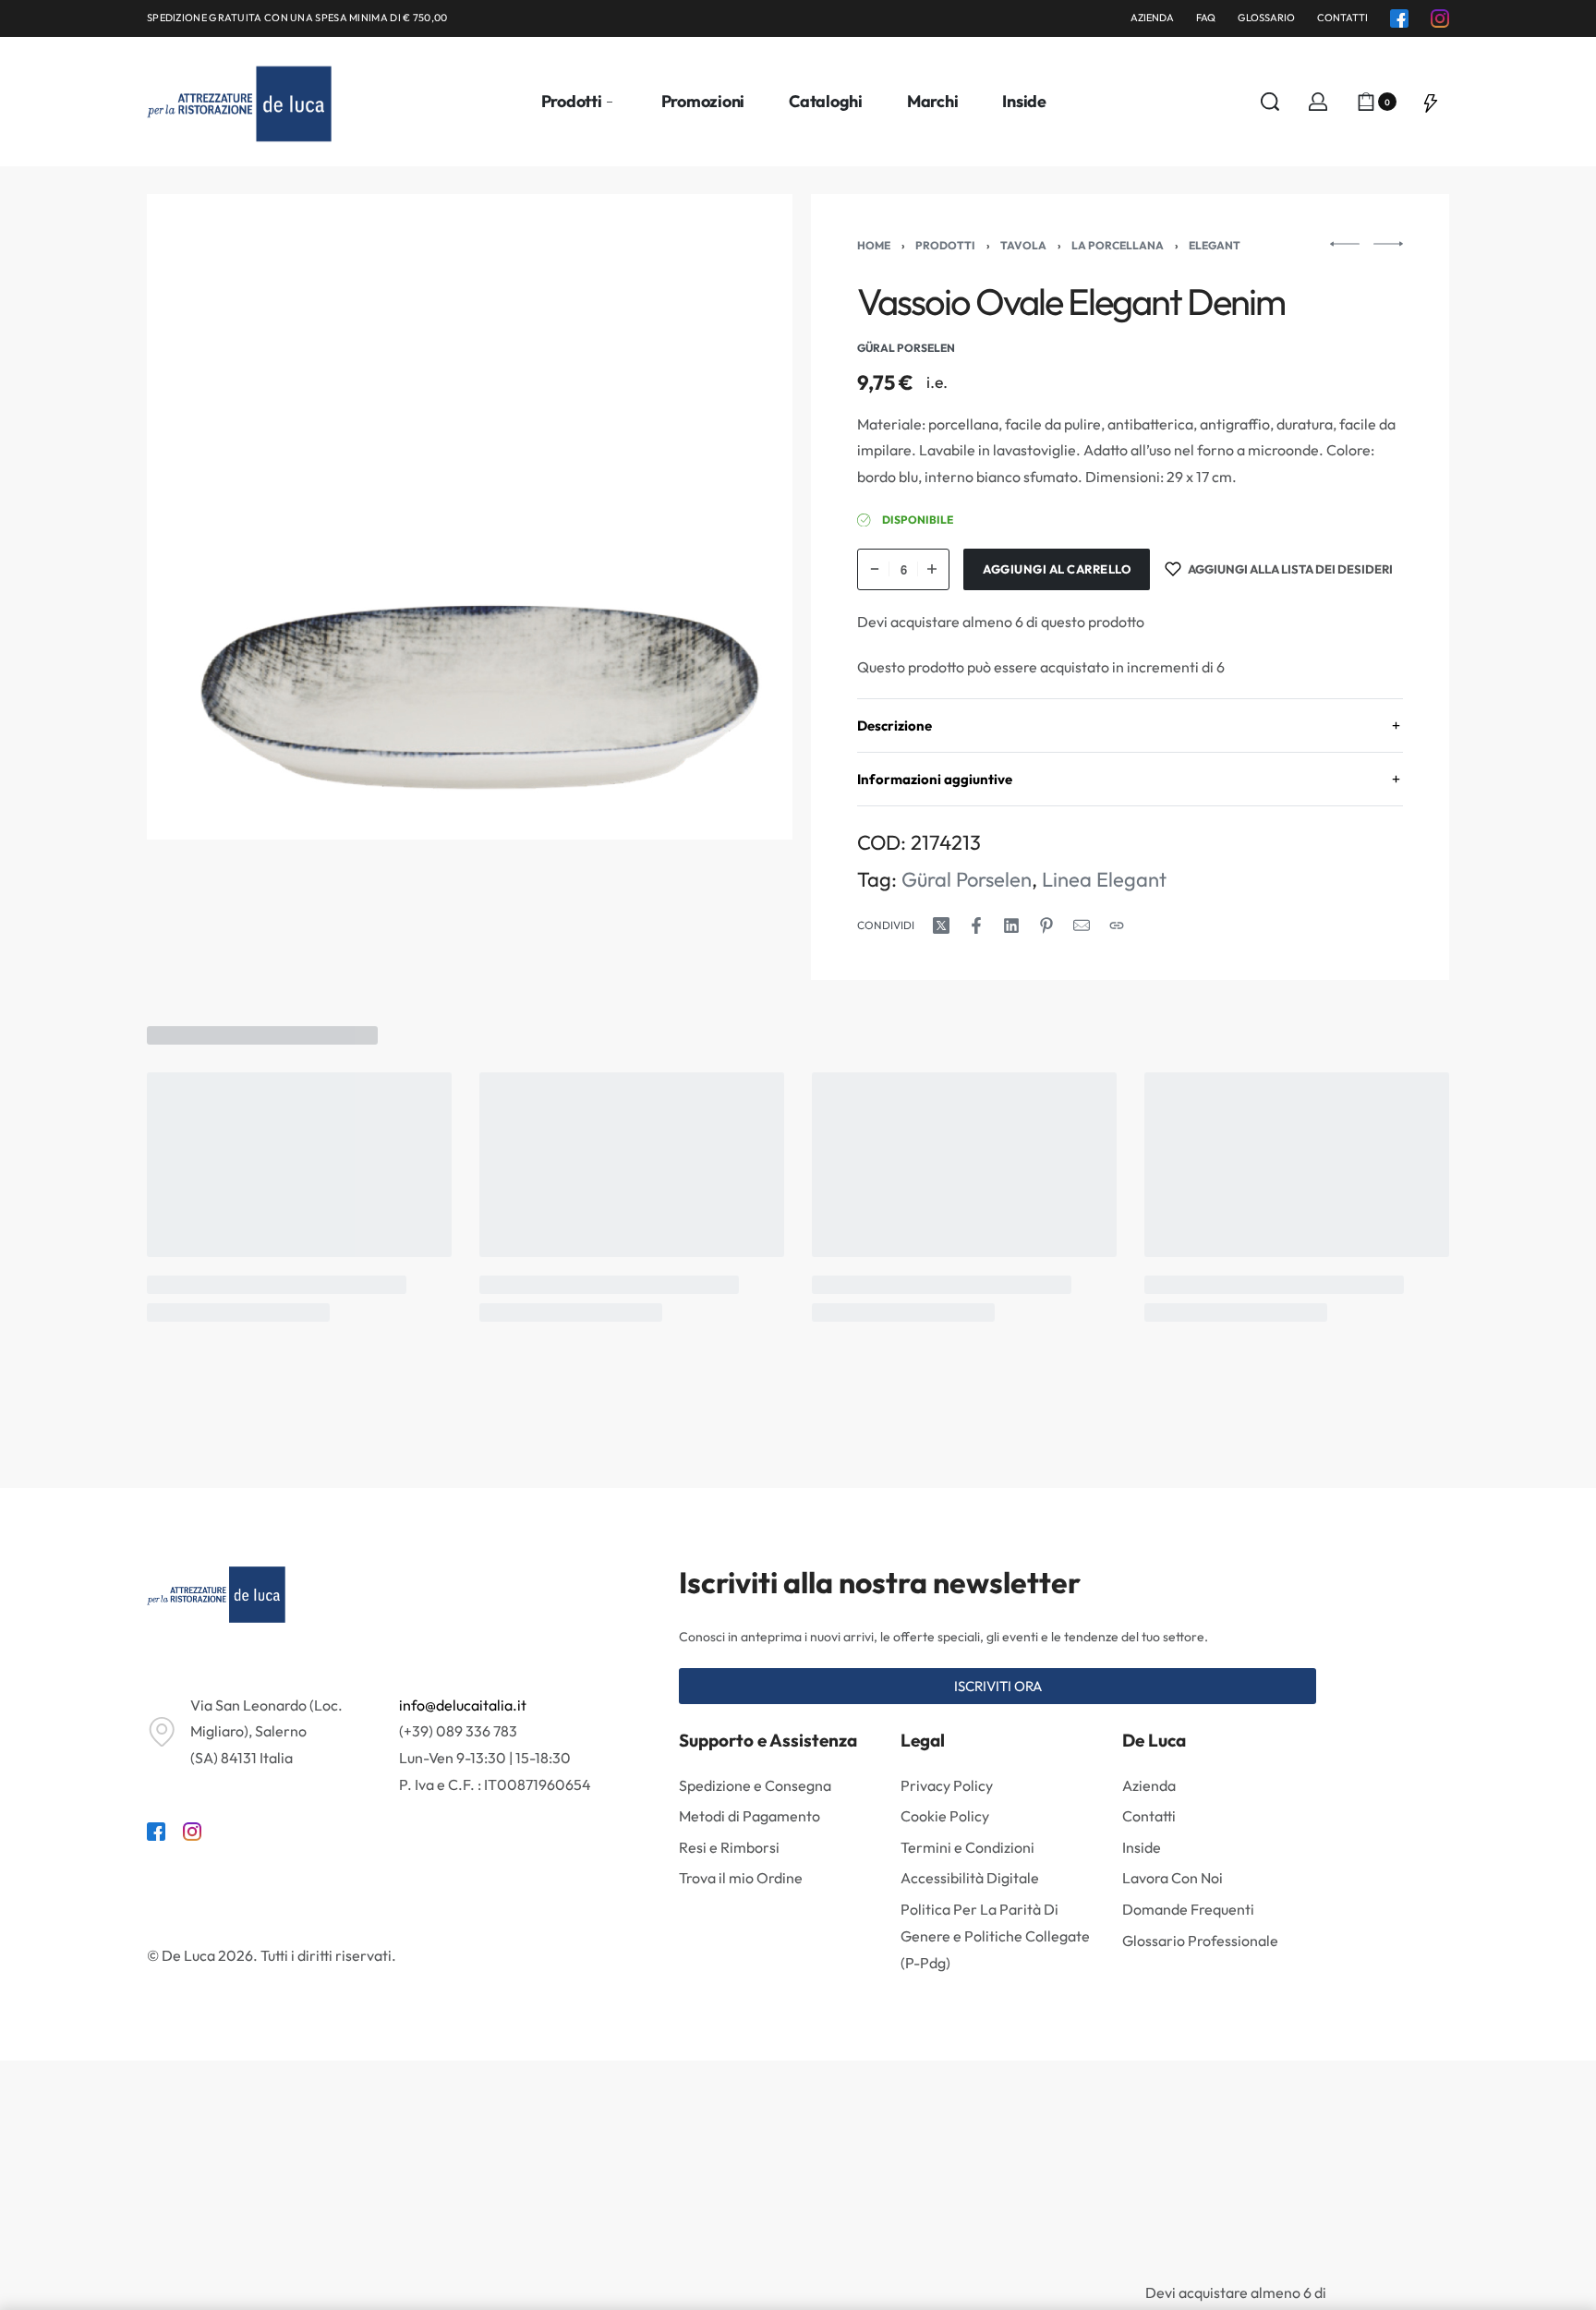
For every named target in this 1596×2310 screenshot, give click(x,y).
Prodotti (945, 245)
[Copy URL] (1117, 925)
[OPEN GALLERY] (470, 517)
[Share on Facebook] (976, 925)
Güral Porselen (967, 879)
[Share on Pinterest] (1046, 925)
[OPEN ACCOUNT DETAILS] (1318, 102)
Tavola (1023, 245)
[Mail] (1082, 925)
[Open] (1431, 102)
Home (874, 245)
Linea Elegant (1104, 879)
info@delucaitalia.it (463, 1705)
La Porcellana (1118, 245)
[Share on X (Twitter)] (941, 925)
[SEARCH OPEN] (1270, 102)
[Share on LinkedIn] (1011, 925)
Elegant (1215, 245)
